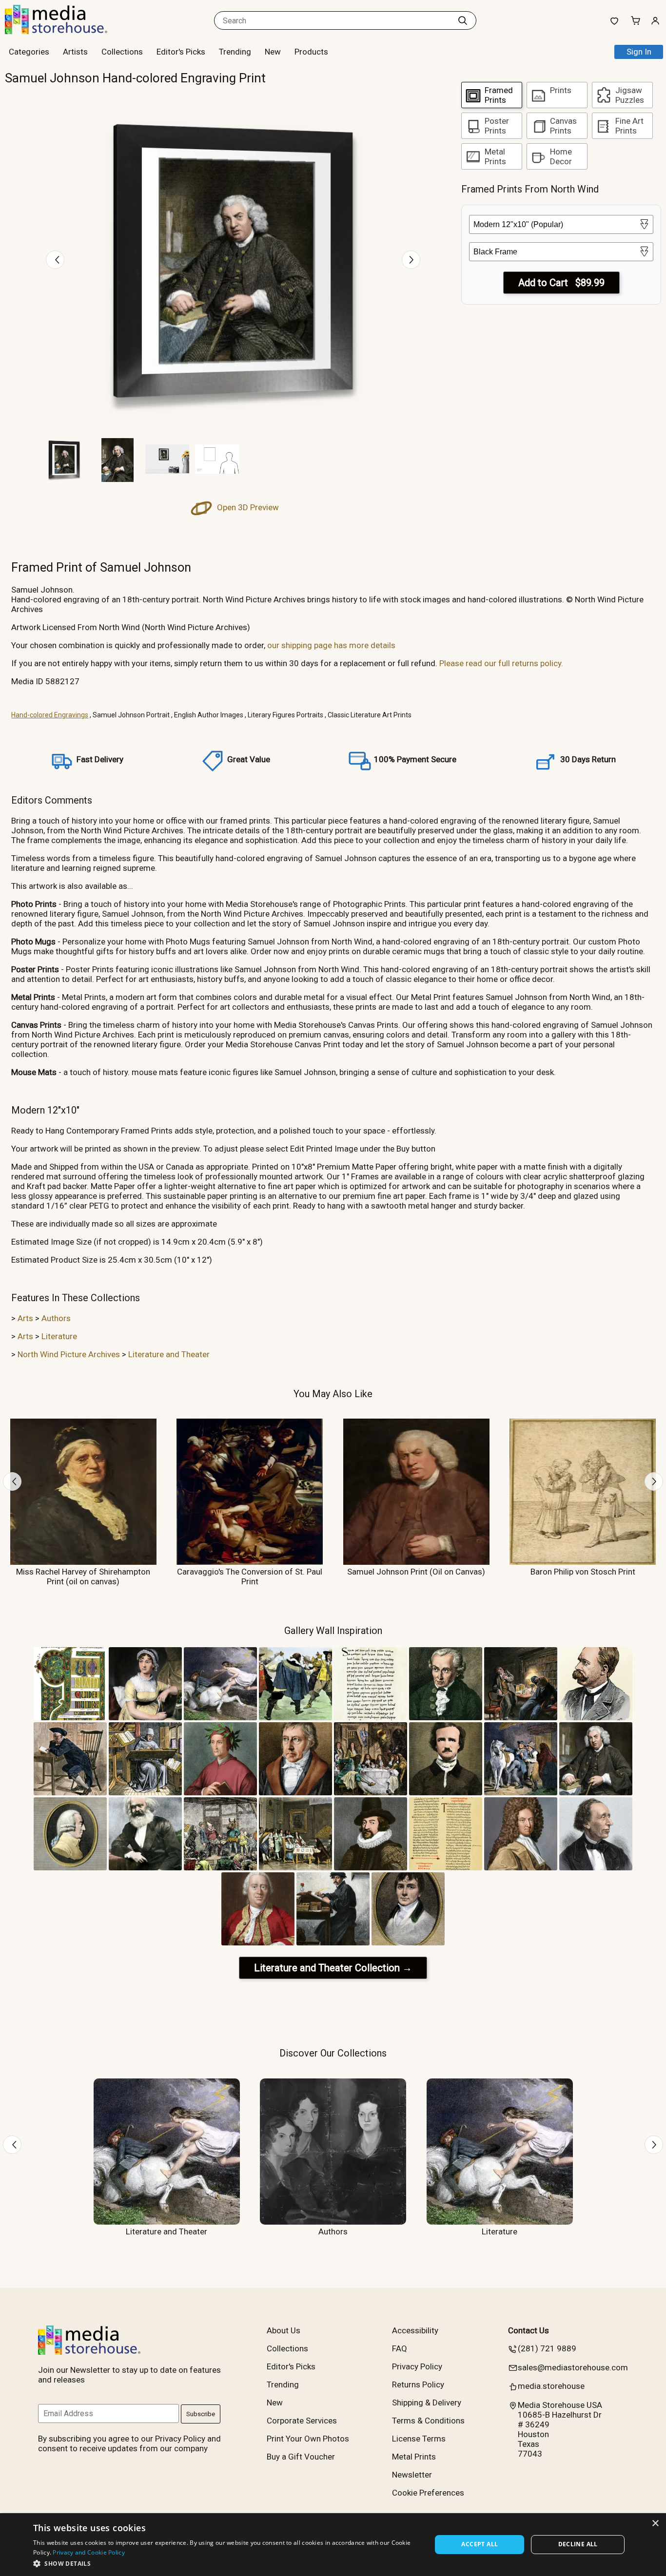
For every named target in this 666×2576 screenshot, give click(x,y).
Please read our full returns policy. (501, 663)
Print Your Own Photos (308, 2439)
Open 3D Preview (247, 507)
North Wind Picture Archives (69, 1354)
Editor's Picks (181, 52)
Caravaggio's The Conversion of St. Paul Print (250, 1576)
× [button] (655, 2524)
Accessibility (415, 2330)
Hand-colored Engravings (50, 715)
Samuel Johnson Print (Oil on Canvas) (416, 1572)
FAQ (400, 2348)
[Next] (411, 260)
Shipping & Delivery (427, 2403)
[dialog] (333, 2545)
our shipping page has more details (331, 645)
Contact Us (529, 2330)
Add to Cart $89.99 (561, 283)
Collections (122, 52)
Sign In (639, 52)
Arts (25, 1318)
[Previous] (55, 260)
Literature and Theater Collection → (333, 1968)
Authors (56, 1318)
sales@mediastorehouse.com (573, 2367)
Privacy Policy (417, 2366)
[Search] (463, 20)
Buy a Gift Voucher (301, 2457)
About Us (284, 2330)
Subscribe (201, 2414)
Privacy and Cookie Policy (89, 2552)
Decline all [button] (578, 2544)
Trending (235, 52)
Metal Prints (414, 2457)
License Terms (419, 2439)
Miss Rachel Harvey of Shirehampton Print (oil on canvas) (83, 1576)
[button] (226, 2563)
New (273, 52)
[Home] (66, 31)
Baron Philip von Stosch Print (583, 1572)
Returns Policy (418, 2384)
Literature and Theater (169, 1354)
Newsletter (412, 2475)
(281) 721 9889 (547, 2348)
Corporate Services (302, 2421)
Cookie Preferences (428, 2493)
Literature (59, 1336)
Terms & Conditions (428, 2421)
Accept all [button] (480, 2544)
